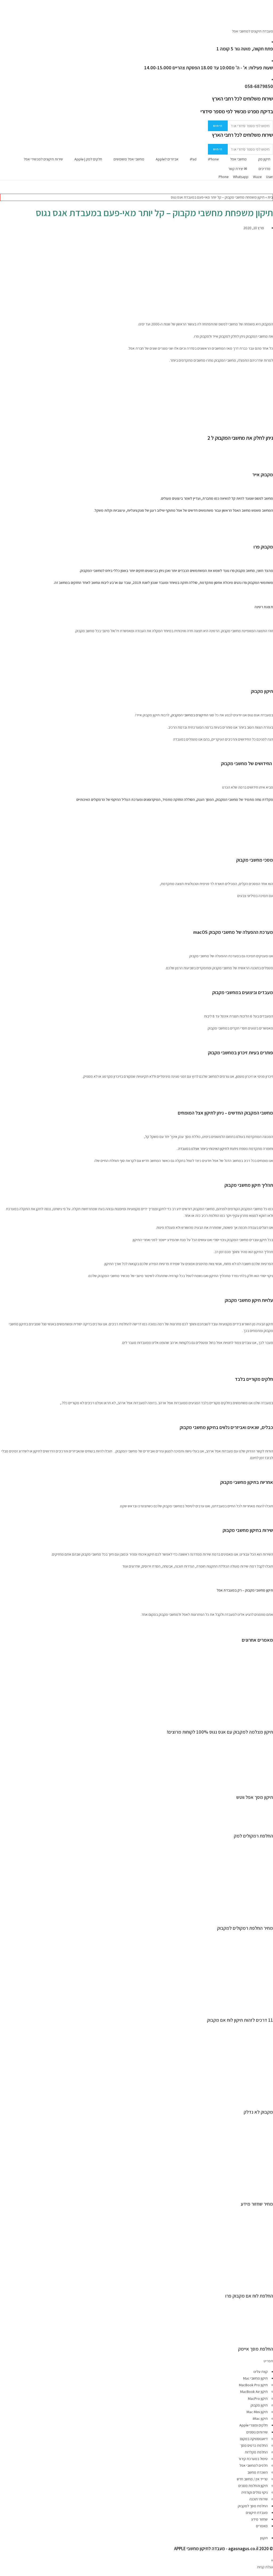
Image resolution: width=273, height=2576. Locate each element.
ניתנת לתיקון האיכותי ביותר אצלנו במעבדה (208, 1149)
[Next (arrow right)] (264, 1288)
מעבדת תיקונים (257, 2513)
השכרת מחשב (258, 2472)
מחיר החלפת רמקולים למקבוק (245, 1928)
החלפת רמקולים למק (253, 1836)
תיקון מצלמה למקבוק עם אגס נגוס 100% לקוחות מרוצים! (220, 1732)
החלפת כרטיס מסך (254, 2445)
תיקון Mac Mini (257, 2412)
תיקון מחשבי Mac (255, 2378)
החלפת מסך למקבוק (253, 2506)
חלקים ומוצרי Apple (254, 2425)
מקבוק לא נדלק (258, 2112)
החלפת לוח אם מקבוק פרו (249, 2296)
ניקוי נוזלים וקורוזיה (254, 2492)
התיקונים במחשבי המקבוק (190, 715)
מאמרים (262, 2526)
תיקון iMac (260, 2418)
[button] (136, 2361)
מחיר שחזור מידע (257, 2204)
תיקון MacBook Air (254, 2392)
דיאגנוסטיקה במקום (254, 2439)
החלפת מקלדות (256, 2452)
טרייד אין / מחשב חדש (252, 2479)
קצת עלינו (261, 2372)
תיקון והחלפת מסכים (253, 2486)
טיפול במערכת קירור (253, 2459)
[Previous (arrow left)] (9, 1288)
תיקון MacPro (258, 2399)
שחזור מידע (259, 2519)
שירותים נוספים (257, 2432)
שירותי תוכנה (258, 2499)
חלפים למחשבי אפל (254, 2465)
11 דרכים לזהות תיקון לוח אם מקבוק (240, 2020)
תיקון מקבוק (259, 2405)
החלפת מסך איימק (256, 2349)
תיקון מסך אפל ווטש (255, 1797)
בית (270, 197)
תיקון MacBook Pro (253, 2385)
